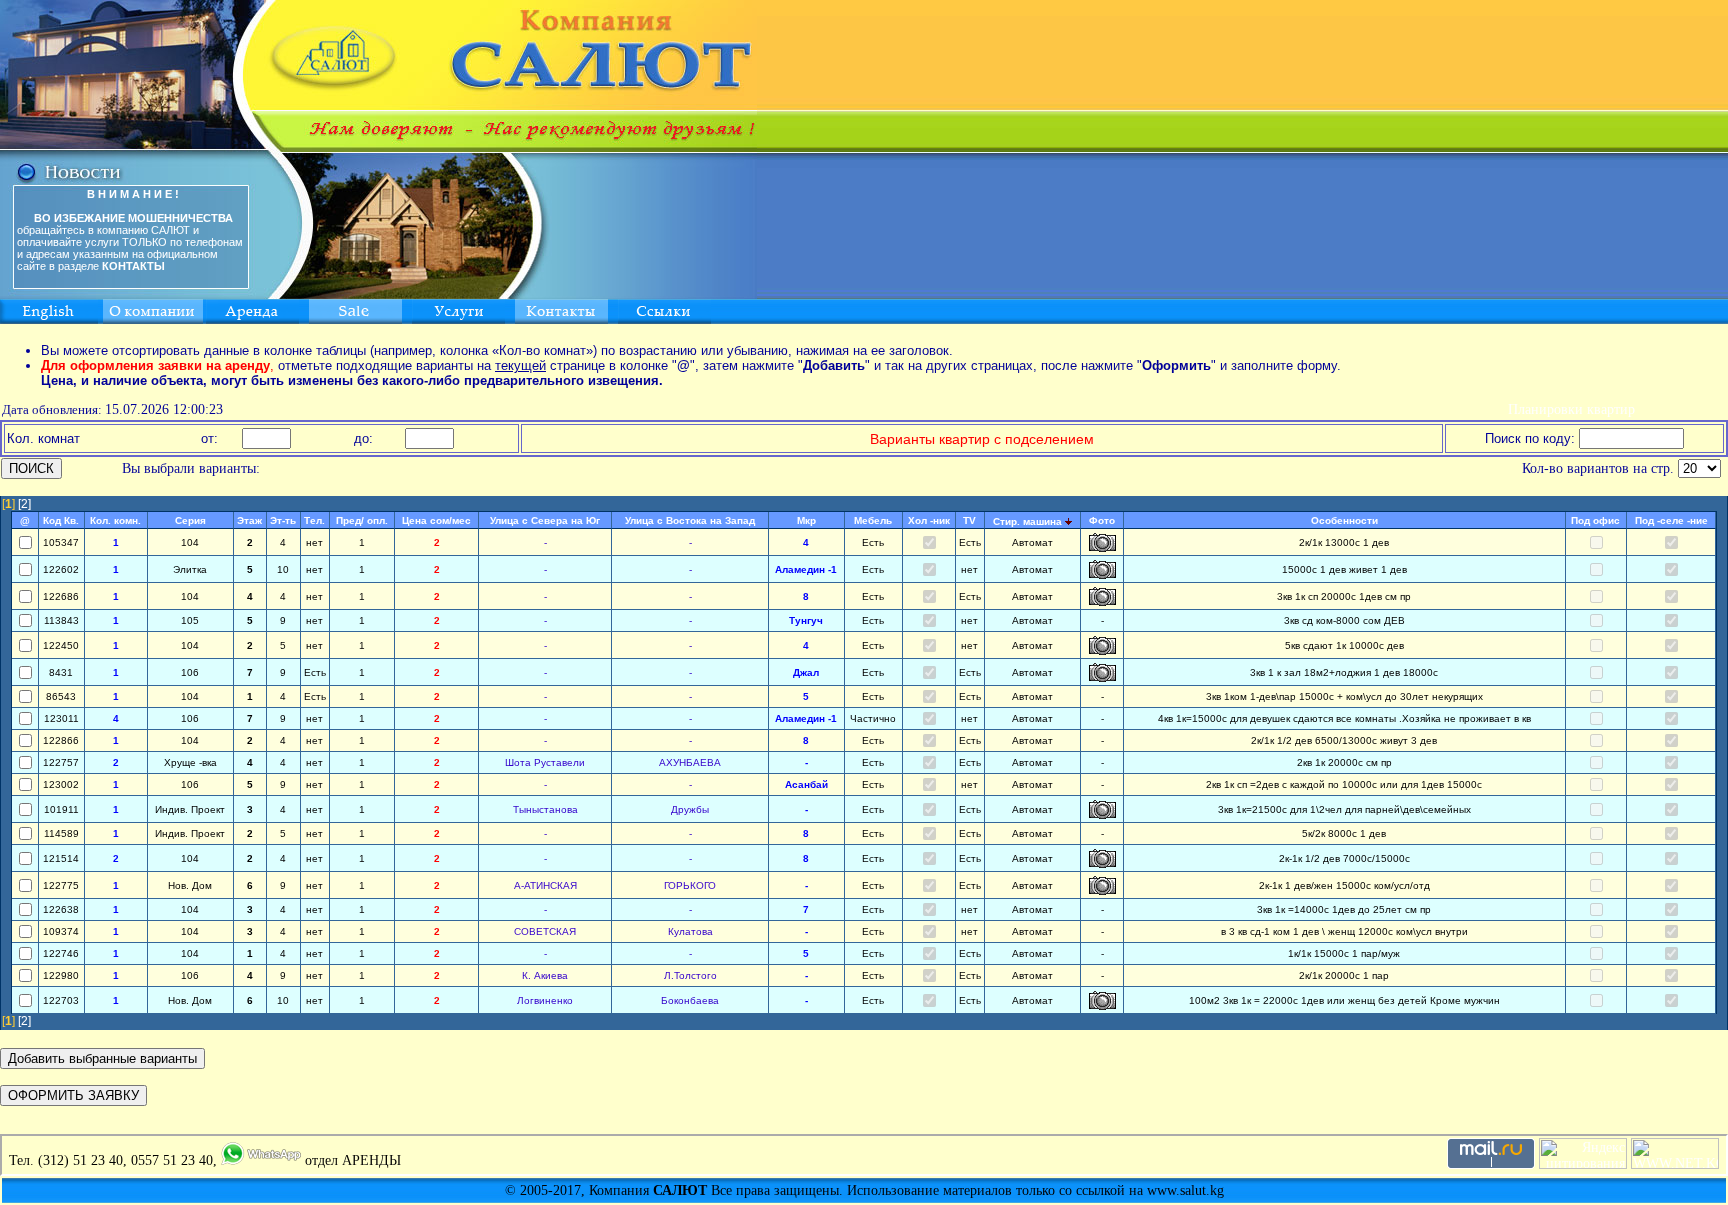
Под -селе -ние (1671, 520)
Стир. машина (1027, 521)
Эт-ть (283, 520)
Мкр (806, 520)
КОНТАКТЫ (133, 266)
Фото (1102, 520)
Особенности (1344, 520)
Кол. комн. (115, 520)
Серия (190, 520)
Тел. (314, 520)
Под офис (1595, 520)
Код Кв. (61, 520)
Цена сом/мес (436, 520)
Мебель (873, 520)
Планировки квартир (1571, 409)
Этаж (249, 520)
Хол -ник (929, 520)
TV (969, 520)
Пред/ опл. (362, 520)
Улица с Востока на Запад (690, 520)
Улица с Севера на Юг (545, 520)
